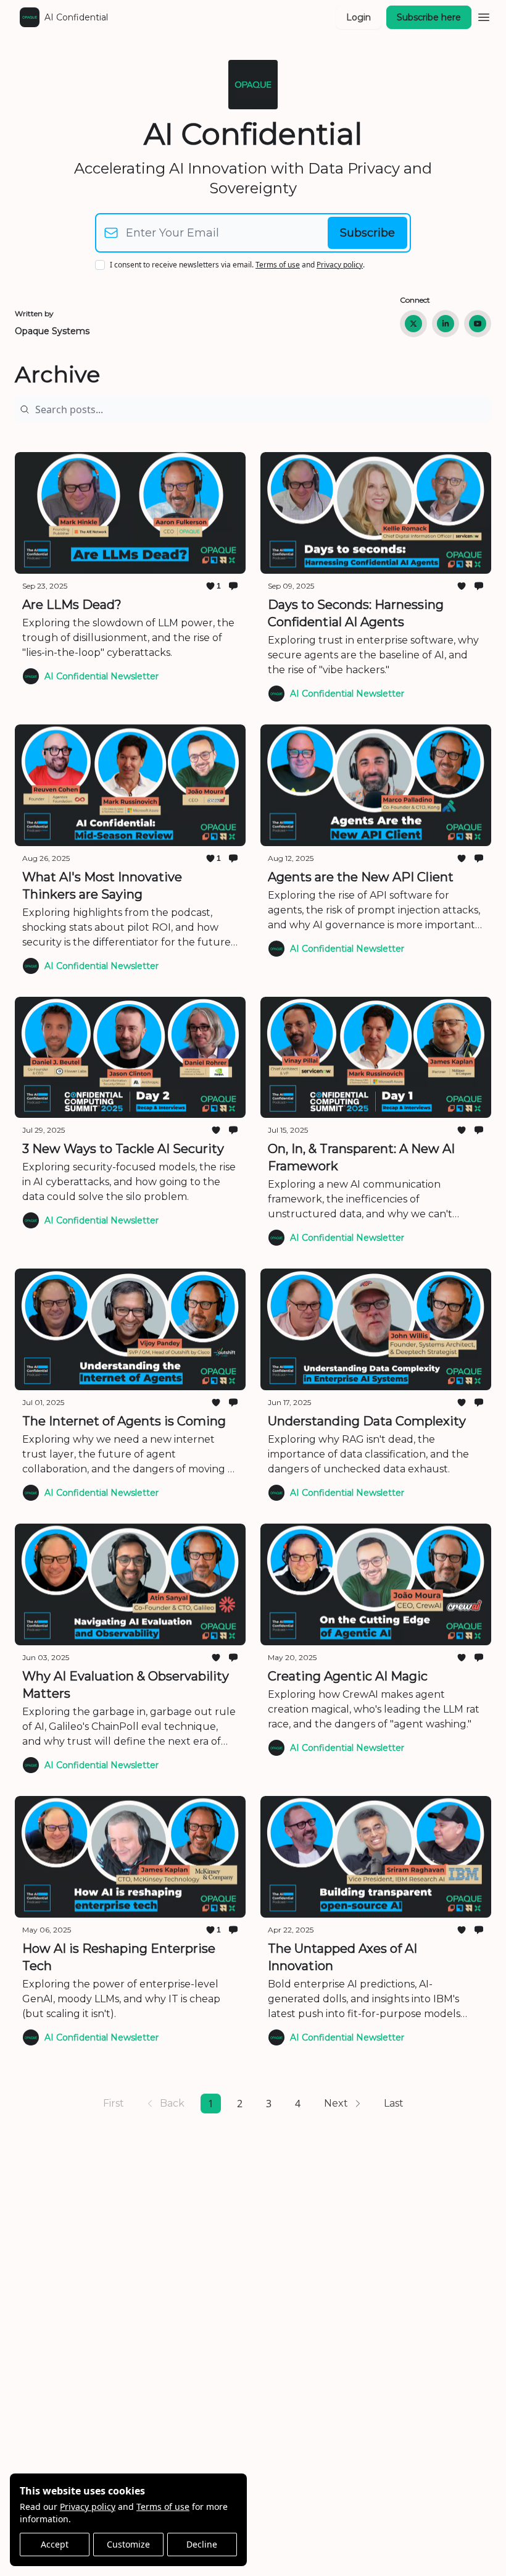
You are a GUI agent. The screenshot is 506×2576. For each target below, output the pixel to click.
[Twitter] (413, 324)
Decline (202, 2544)
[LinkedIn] (446, 324)
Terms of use (163, 2507)
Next (336, 2103)
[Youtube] (478, 324)
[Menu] (484, 15)
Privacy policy (88, 2507)
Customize (128, 2544)
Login (359, 17)
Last (394, 2103)
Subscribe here (429, 17)
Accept (55, 2544)
